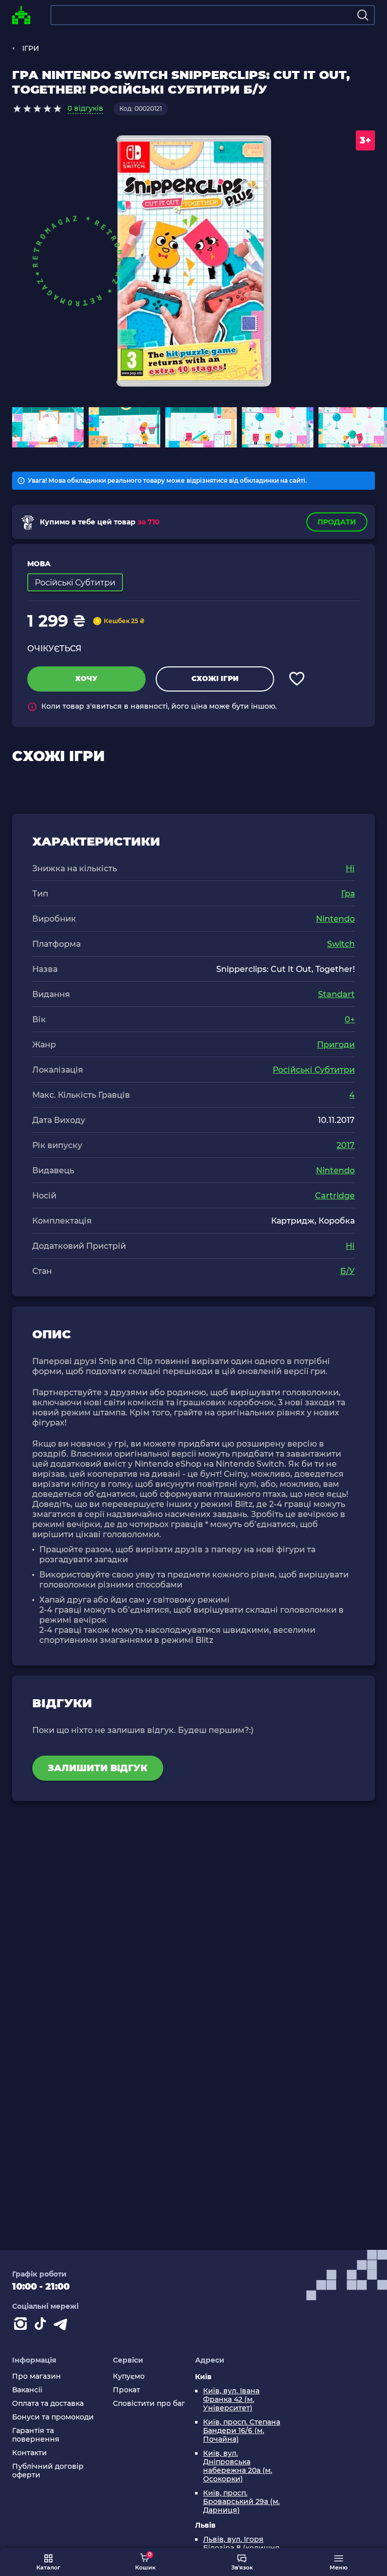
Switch (341, 944)
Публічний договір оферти (48, 2471)
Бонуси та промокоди (53, 2417)
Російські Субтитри (314, 1070)
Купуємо (129, 2376)
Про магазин (37, 2376)
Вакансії (27, 2390)
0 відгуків (85, 108)
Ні (350, 868)
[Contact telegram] (62, 2326)
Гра (348, 894)
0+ (350, 1019)
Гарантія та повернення (36, 2435)
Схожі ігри (215, 678)
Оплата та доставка (48, 2404)
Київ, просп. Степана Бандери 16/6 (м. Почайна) (242, 2431)
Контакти (29, 2453)
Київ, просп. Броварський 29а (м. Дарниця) (241, 2502)
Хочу (86, 678)
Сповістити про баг (149, 2404)
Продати (337, 522)
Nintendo (335, 919)
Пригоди (336, 1045)
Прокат (126, 2390)
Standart (336, 994)
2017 (346, 1145)
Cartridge (335, 1196)
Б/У (347, 1271)
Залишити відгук (98, 1768)
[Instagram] (22, 2326)
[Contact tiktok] (42, 2326)
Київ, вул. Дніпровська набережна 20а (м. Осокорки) (238, 2466)
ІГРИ (31, 48)
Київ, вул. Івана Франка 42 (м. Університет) (231, 2400)
